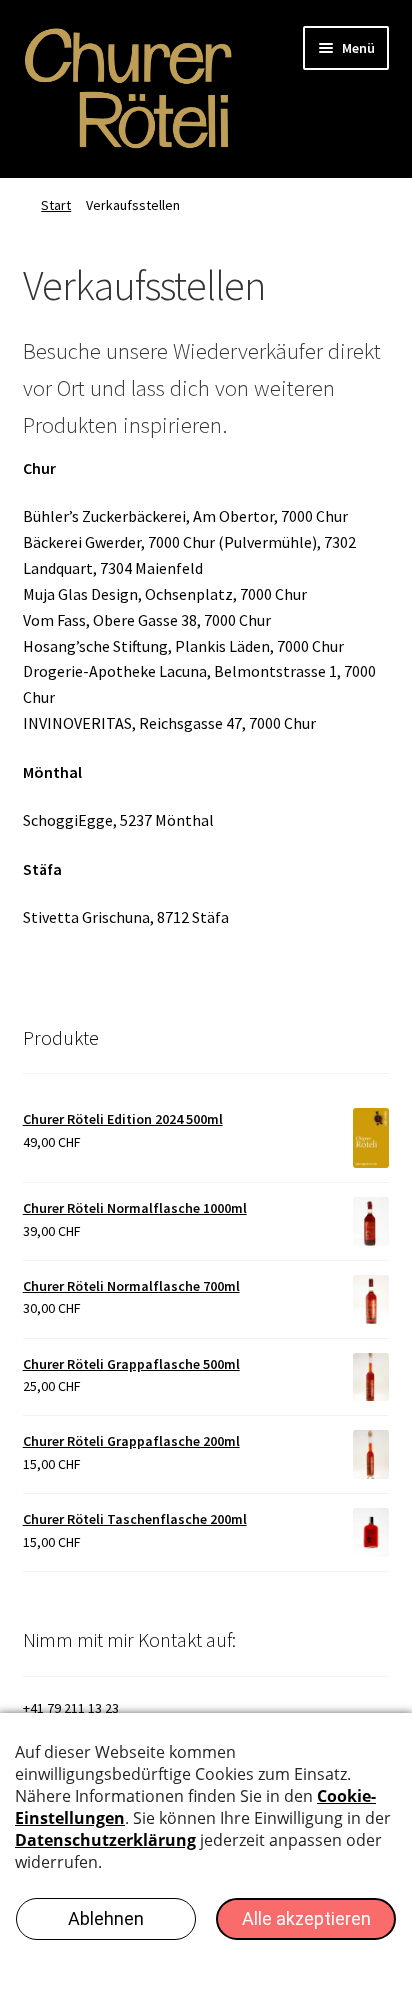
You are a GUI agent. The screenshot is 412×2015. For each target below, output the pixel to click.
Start (56, 205)
